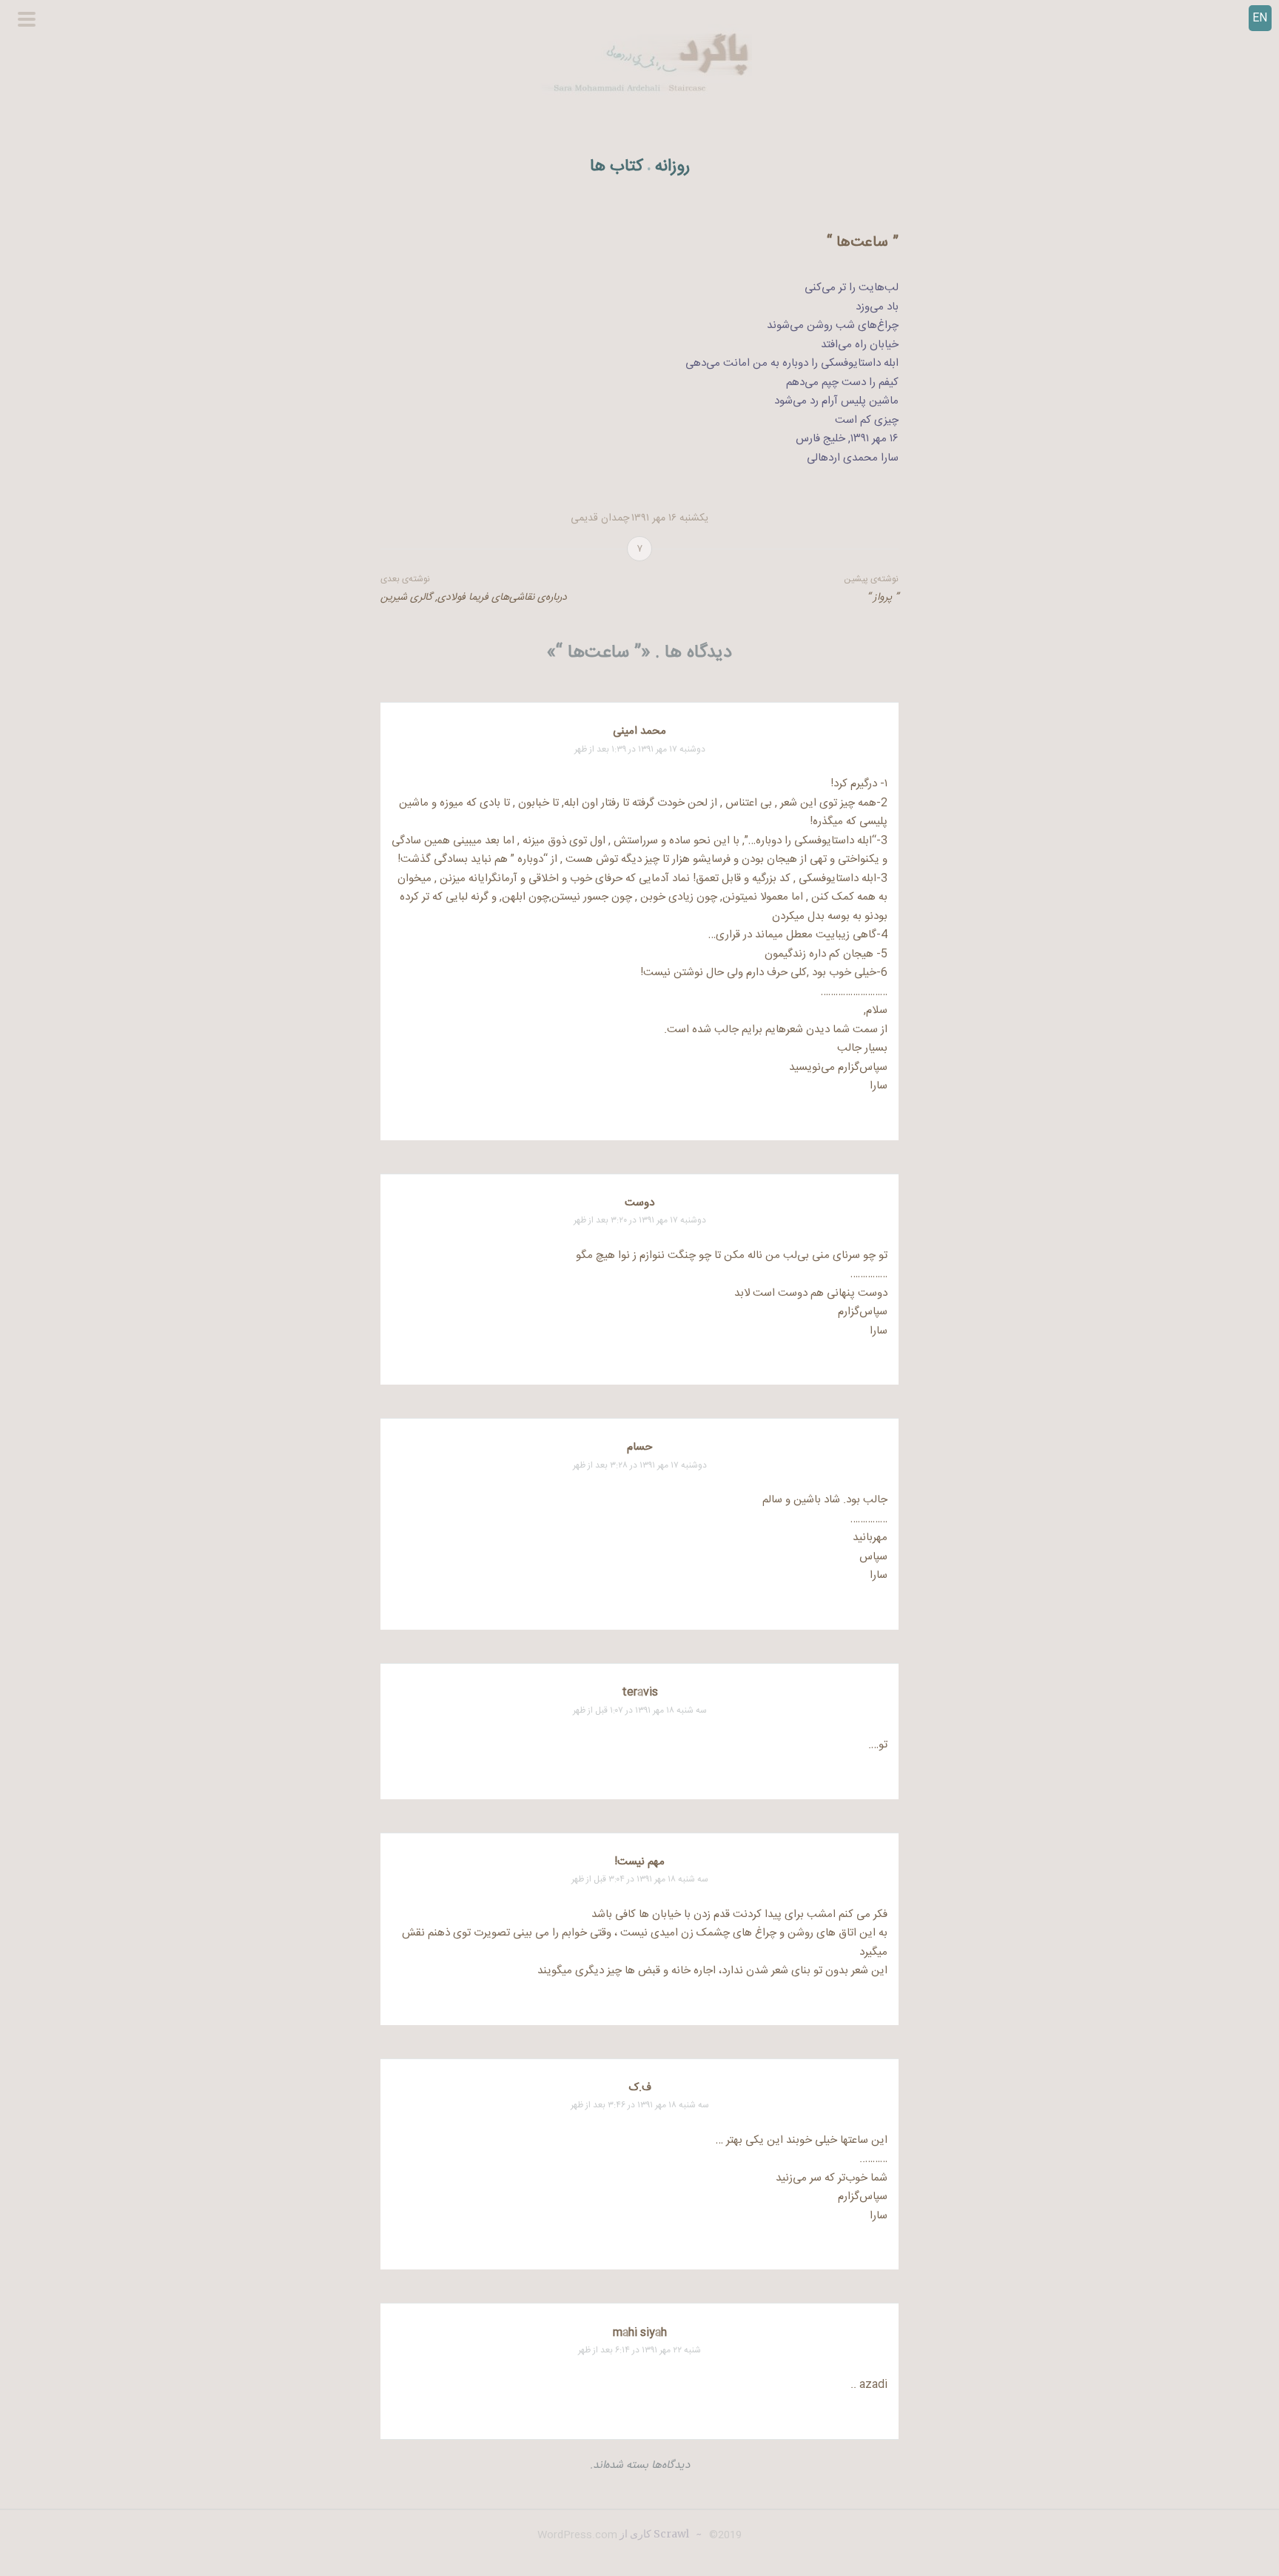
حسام (639, 1447)
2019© (724, 2535)
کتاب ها (617, 167)
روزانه (672, 167)
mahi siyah (640, 2333)
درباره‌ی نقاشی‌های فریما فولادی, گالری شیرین (474, 589)
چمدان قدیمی (600, 518)
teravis (640, 1692)
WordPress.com (577, 2535)
